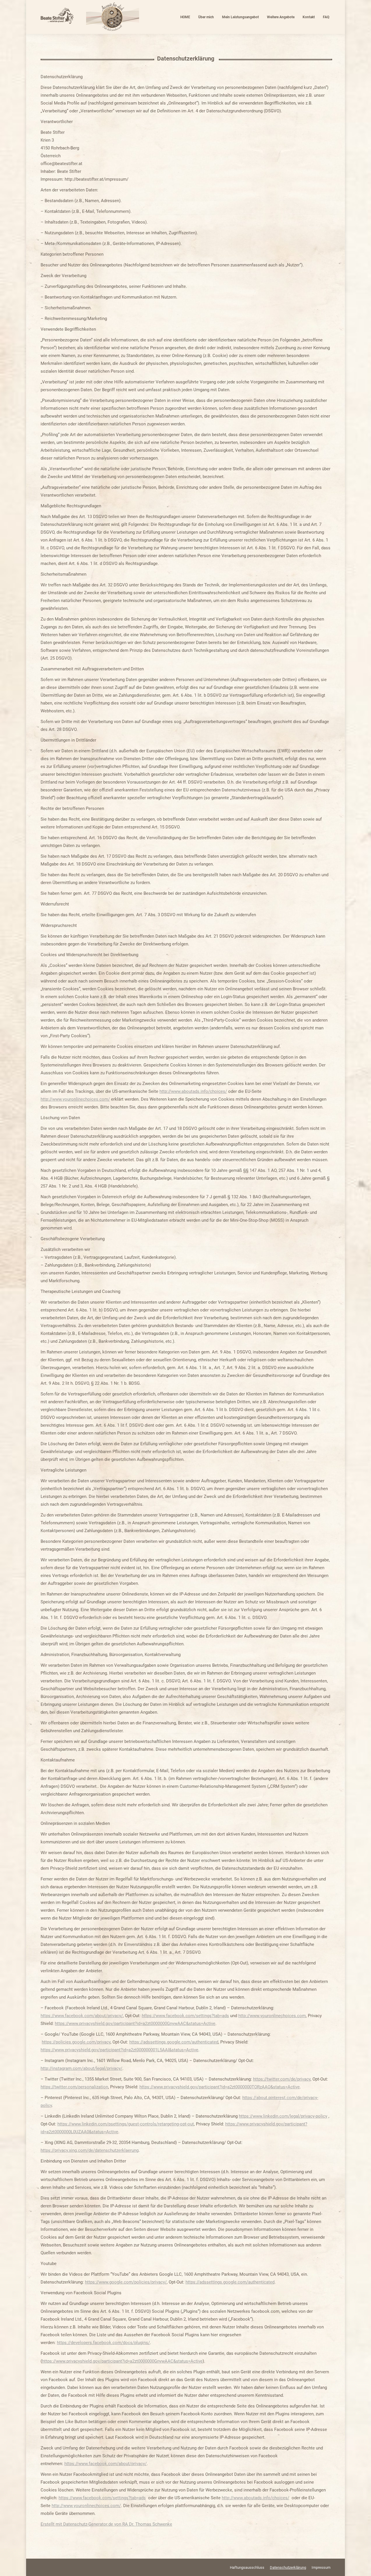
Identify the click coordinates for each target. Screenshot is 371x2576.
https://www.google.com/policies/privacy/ (126, 2282)
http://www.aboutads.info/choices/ (193, 1091)
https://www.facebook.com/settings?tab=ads (185, 2016)
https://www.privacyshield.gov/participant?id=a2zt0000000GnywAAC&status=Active (135, 2024)
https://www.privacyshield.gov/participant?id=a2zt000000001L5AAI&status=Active (119, 2050)
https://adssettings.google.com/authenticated (174, 2042)
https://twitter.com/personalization (74, 2087)
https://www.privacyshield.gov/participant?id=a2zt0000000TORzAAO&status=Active (220, 2087)
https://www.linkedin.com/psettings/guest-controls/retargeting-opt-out (126, 2124)
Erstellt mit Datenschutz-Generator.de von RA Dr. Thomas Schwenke (106, 2524)
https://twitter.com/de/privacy (282, 2079)
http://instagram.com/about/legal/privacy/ (81, 2068)
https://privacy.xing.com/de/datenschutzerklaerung (90, 2150)
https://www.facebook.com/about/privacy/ (82, 2016)
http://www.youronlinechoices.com (272, 2016)
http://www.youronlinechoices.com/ (75, 1099)
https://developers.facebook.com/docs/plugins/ (103, 2343)
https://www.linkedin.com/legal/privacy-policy (283, 2116)
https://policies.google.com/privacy (76, 2042)
